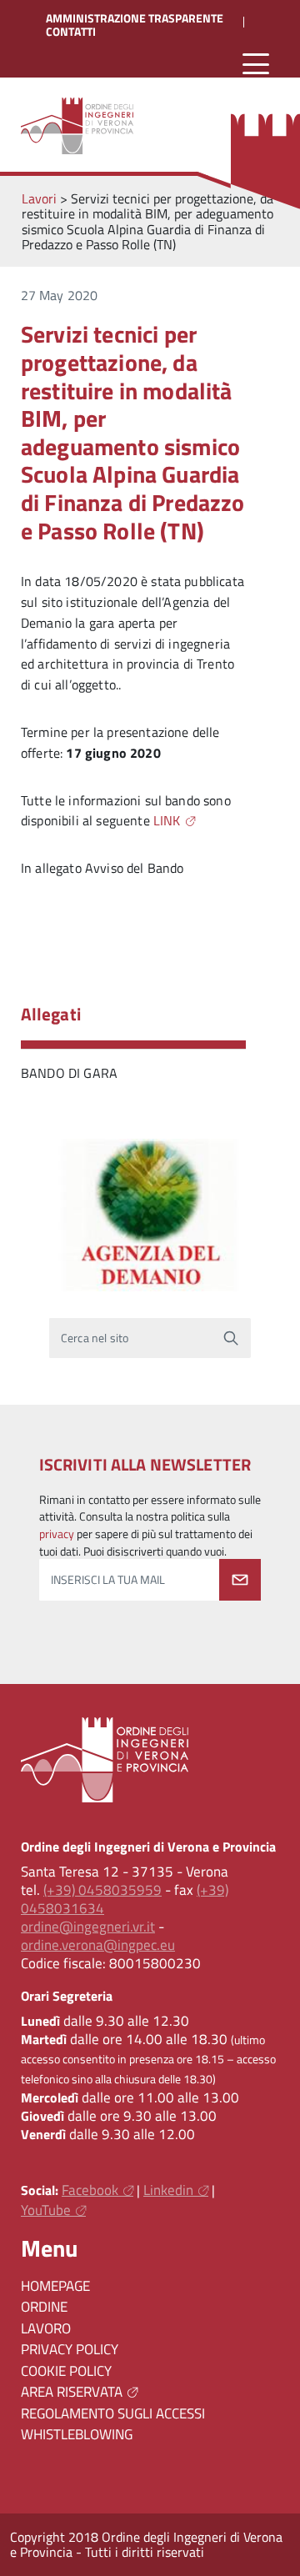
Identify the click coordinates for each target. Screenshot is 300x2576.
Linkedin (168, 2190)
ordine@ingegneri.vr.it (88, 1927)
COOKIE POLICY (66, 2371)
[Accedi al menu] (256, 65)
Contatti (71, 32)
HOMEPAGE (55, 2286)
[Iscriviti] (240, 1580)
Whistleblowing (77, 2434)
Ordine (44, 2307)
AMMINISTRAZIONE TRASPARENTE (135, 18)
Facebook (90, 2190)
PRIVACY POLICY (70, 2349)
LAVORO (46, 2328)
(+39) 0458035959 (102, 1890)
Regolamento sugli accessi (113, 2413)
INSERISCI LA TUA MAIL (108, 1580)
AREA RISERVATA (72, 2392)
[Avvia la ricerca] (231, 1338)
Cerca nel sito (95, 1338)
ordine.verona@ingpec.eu (98, 1945)
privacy (57, 1534)
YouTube (46, 2210)
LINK (167, 820)
